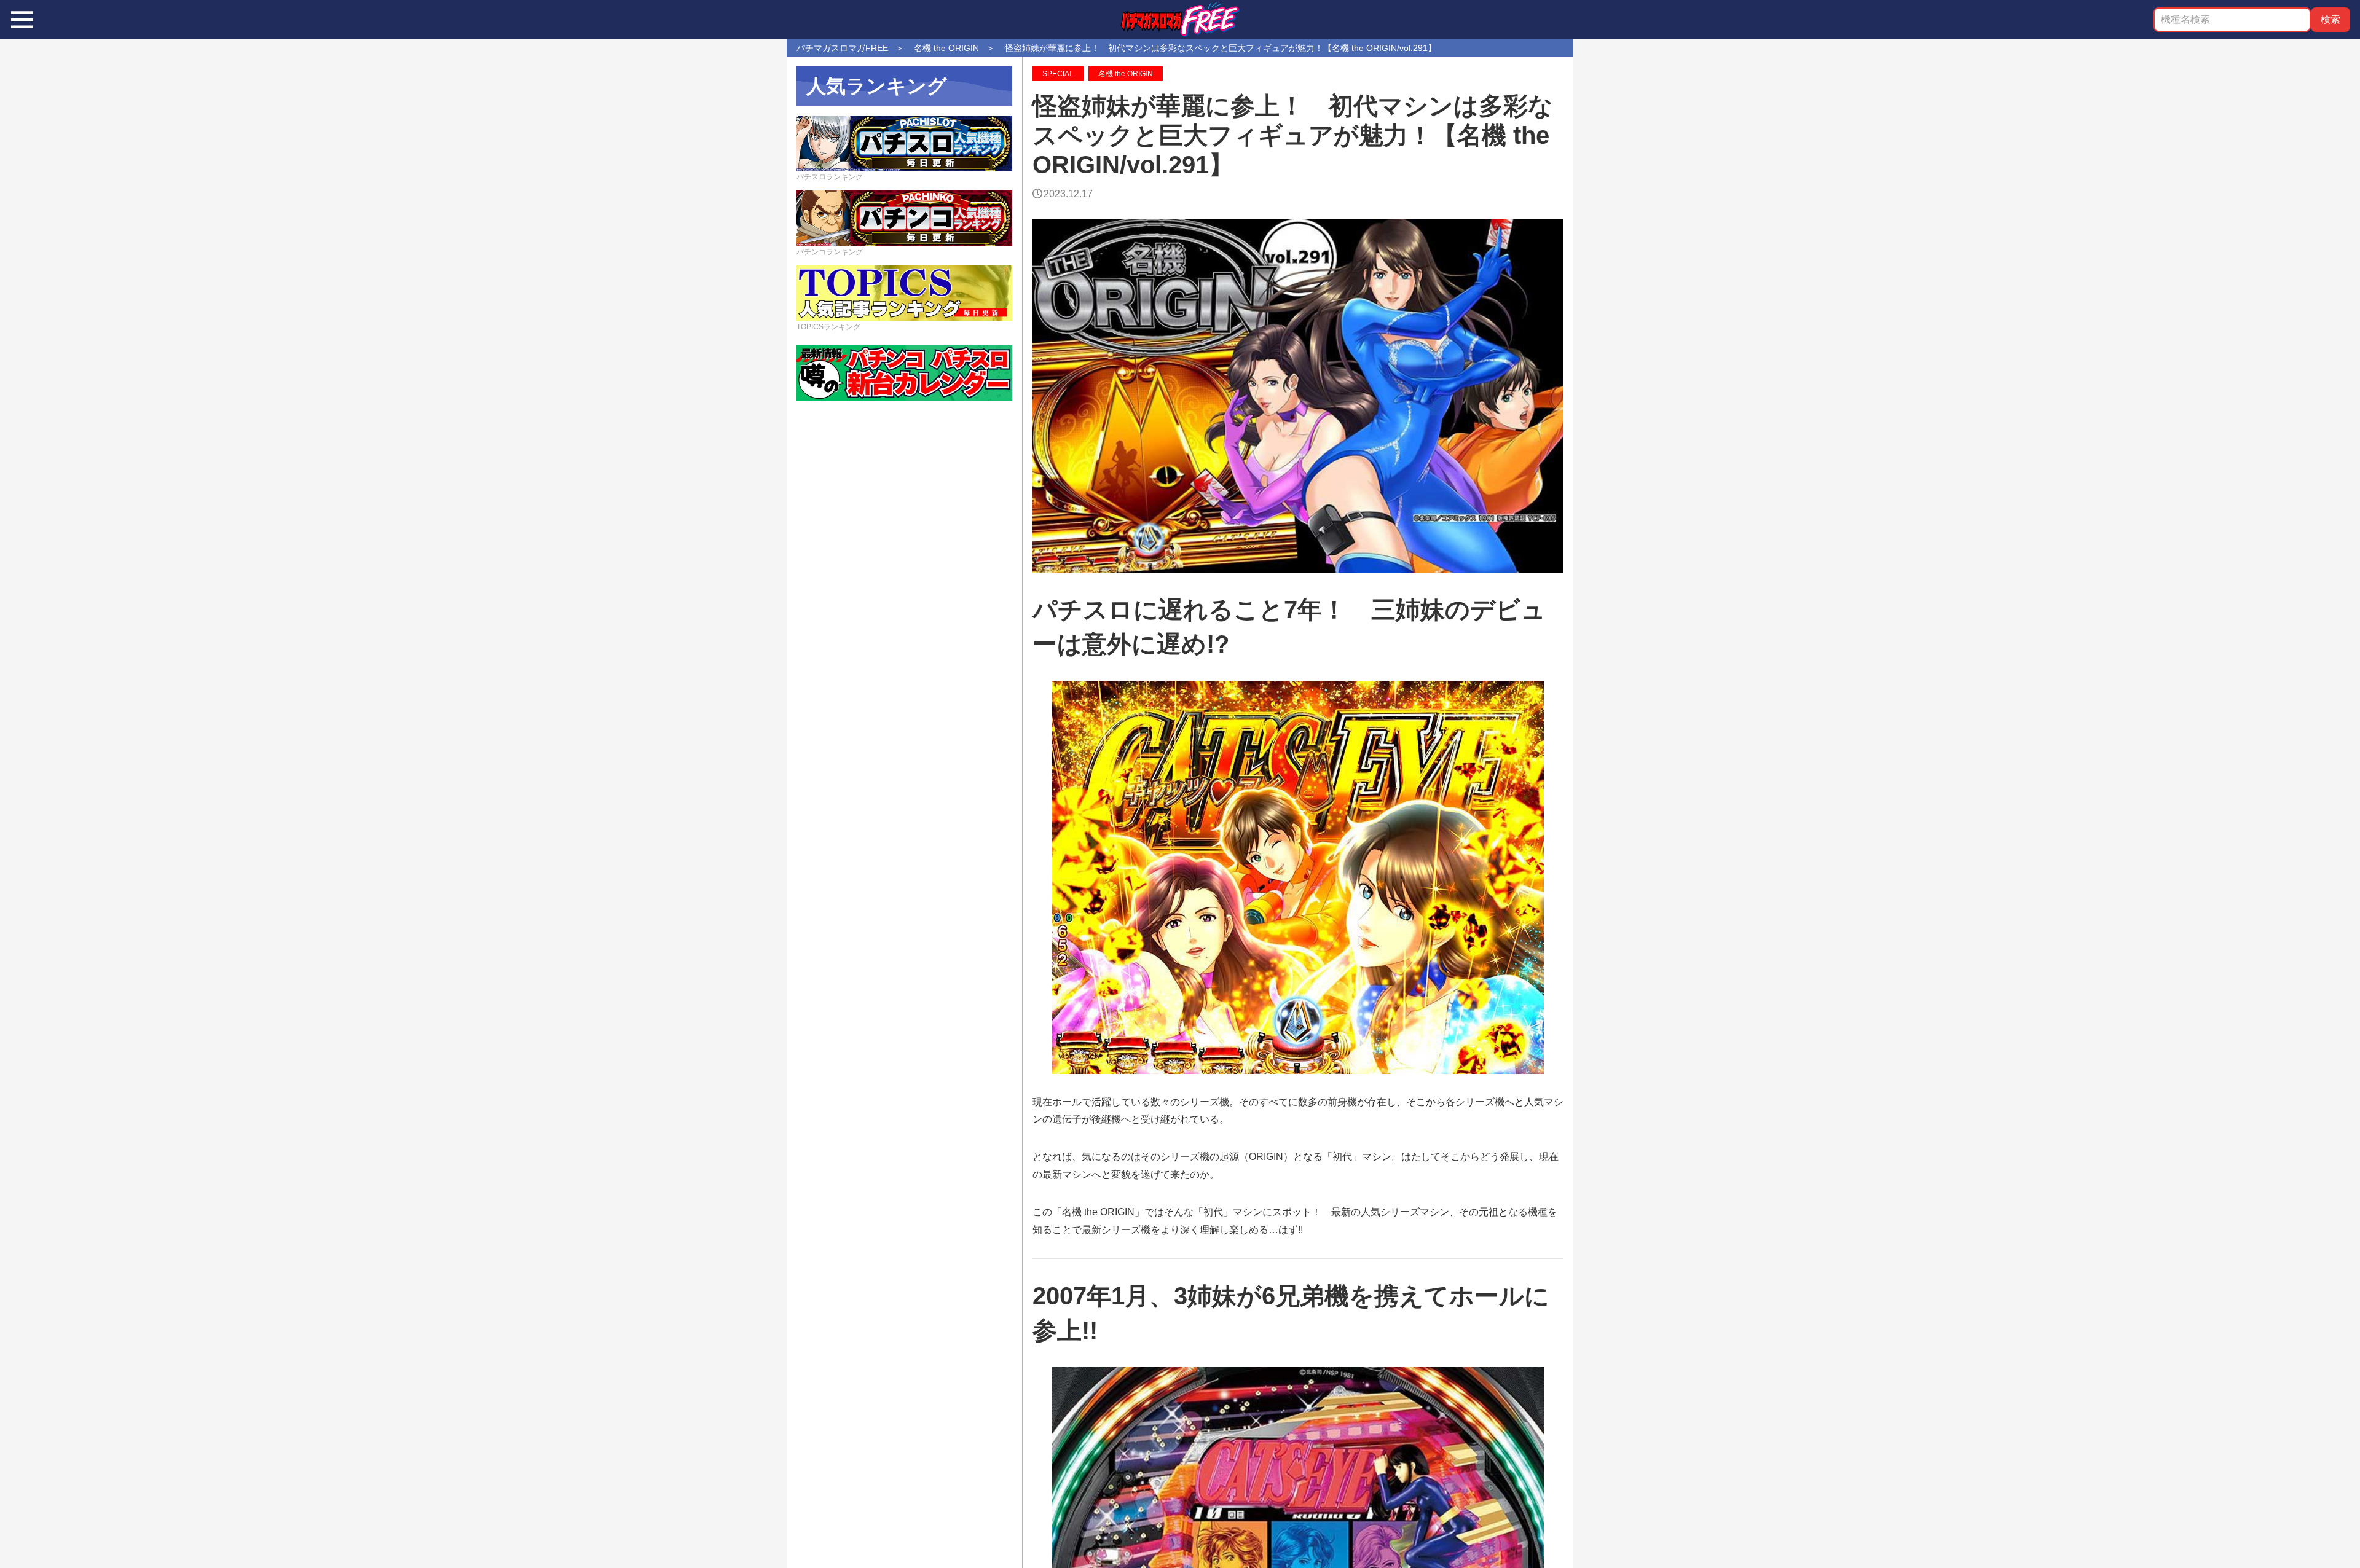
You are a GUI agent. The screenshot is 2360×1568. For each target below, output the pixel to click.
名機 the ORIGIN (1126, 74)
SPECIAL (1058, 74)
